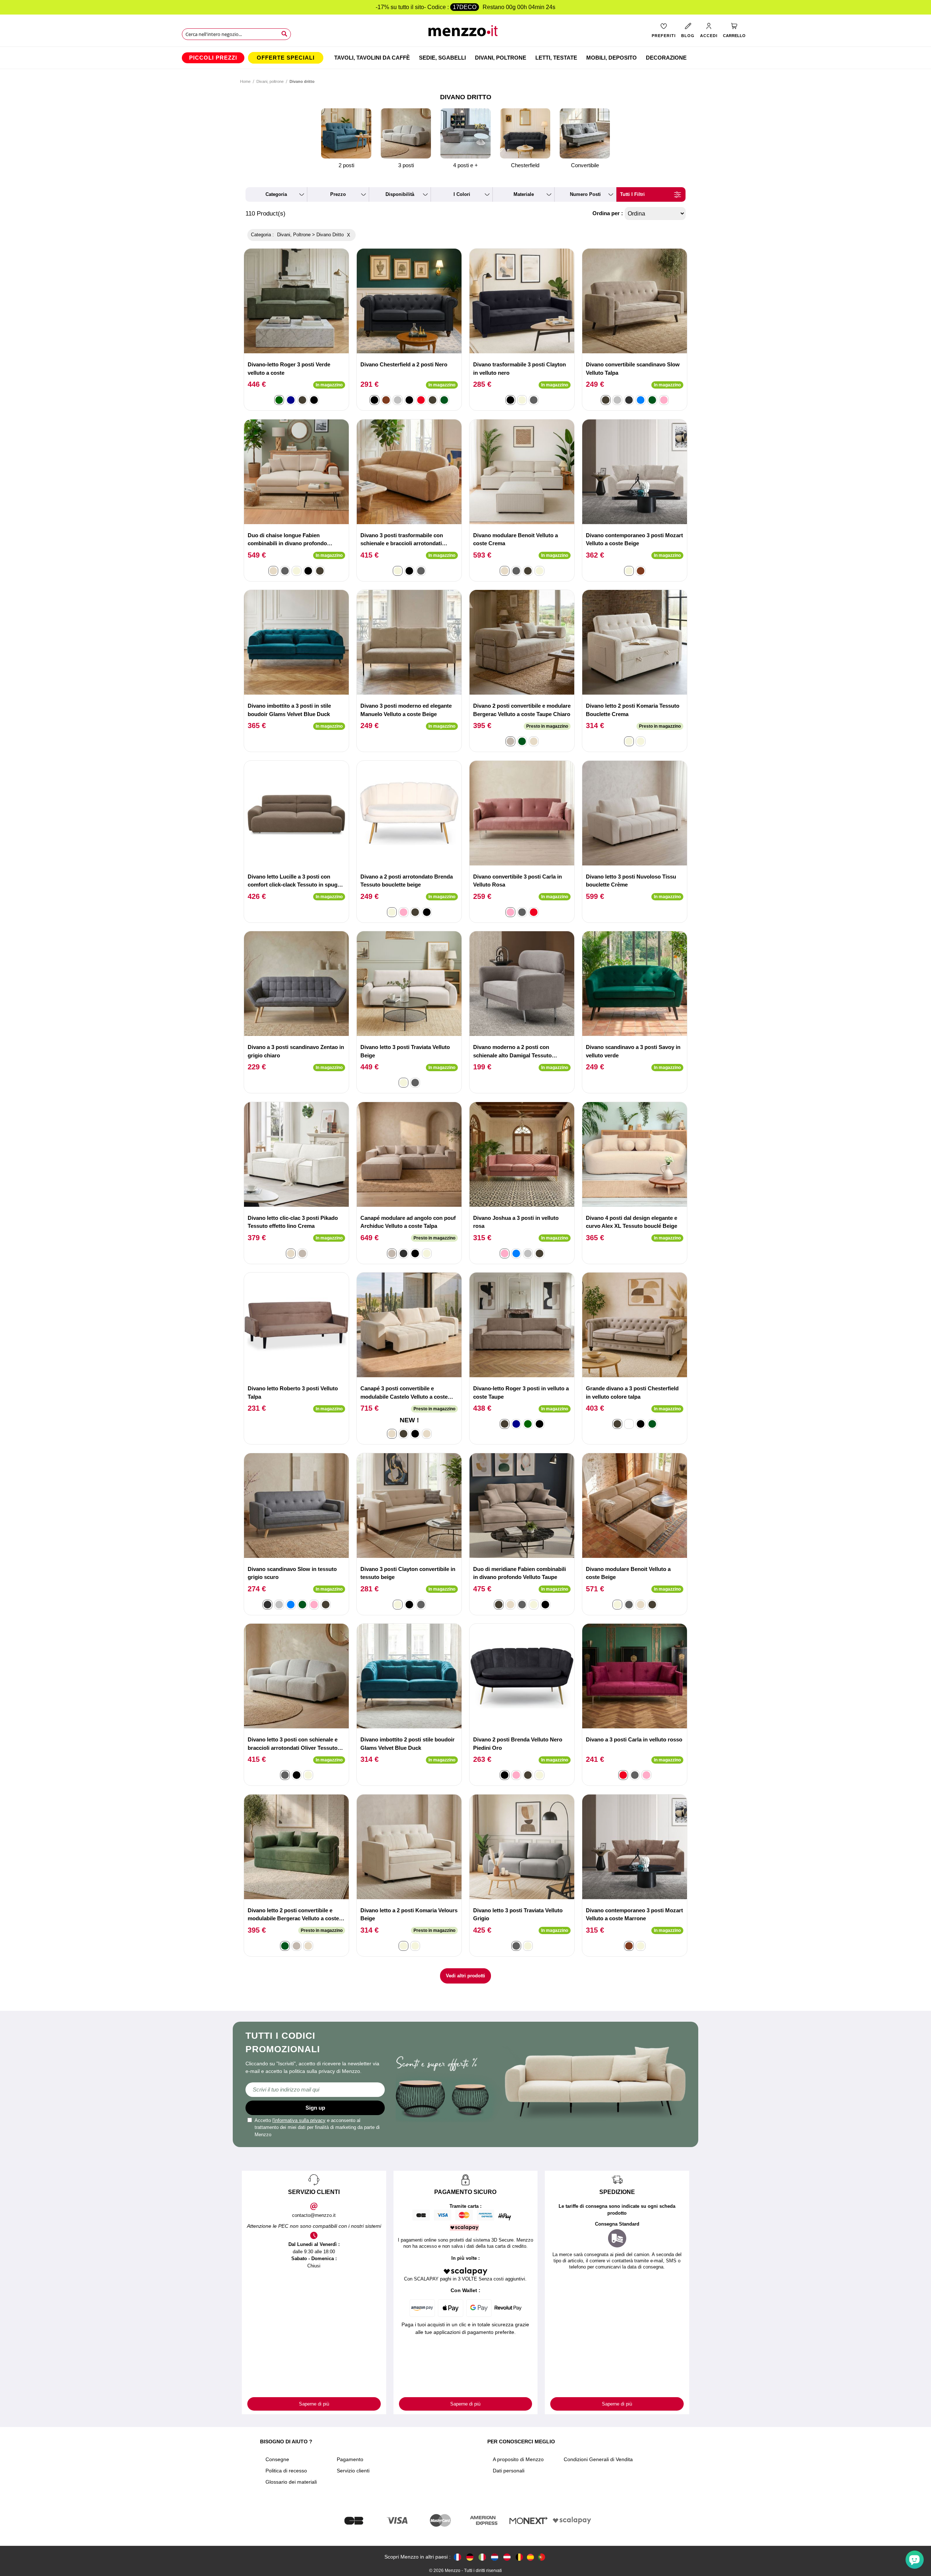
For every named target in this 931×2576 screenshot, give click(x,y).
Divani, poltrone (270, 81)
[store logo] (466, 33)
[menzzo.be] (519, 2557)
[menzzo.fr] (457, 2557)
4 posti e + (465, 165)
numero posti (585, 194)
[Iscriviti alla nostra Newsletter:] (315, 2090)
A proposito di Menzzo (518, 2459)
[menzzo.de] (470, 2557)
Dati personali (509, 2471)
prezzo (338, 194)
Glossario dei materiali (291, 2482)
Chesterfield (525, 165)
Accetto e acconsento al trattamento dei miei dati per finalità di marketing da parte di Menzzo (317, 2127)
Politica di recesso (286, 2471)
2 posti (346, 165)
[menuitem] (213, 58)
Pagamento (350, 2459)
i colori (462, 194)
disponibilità (400, 194)
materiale (524, 194)
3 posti (406, 165)
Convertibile (585, 165)
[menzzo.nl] (495, 2557)
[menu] (465, 58)
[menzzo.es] (530, 2557)
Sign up (315, 2108)
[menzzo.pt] (542, 2557)
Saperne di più (314, 2404)
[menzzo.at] (507, 2557)
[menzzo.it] (482, 2557)
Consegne (277, 2459)
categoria (276, 194)
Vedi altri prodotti (465, 1976)
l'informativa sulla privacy (299, 2120)
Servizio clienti (353, 2471)
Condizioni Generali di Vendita (598, 2459)
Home (245, 81)
